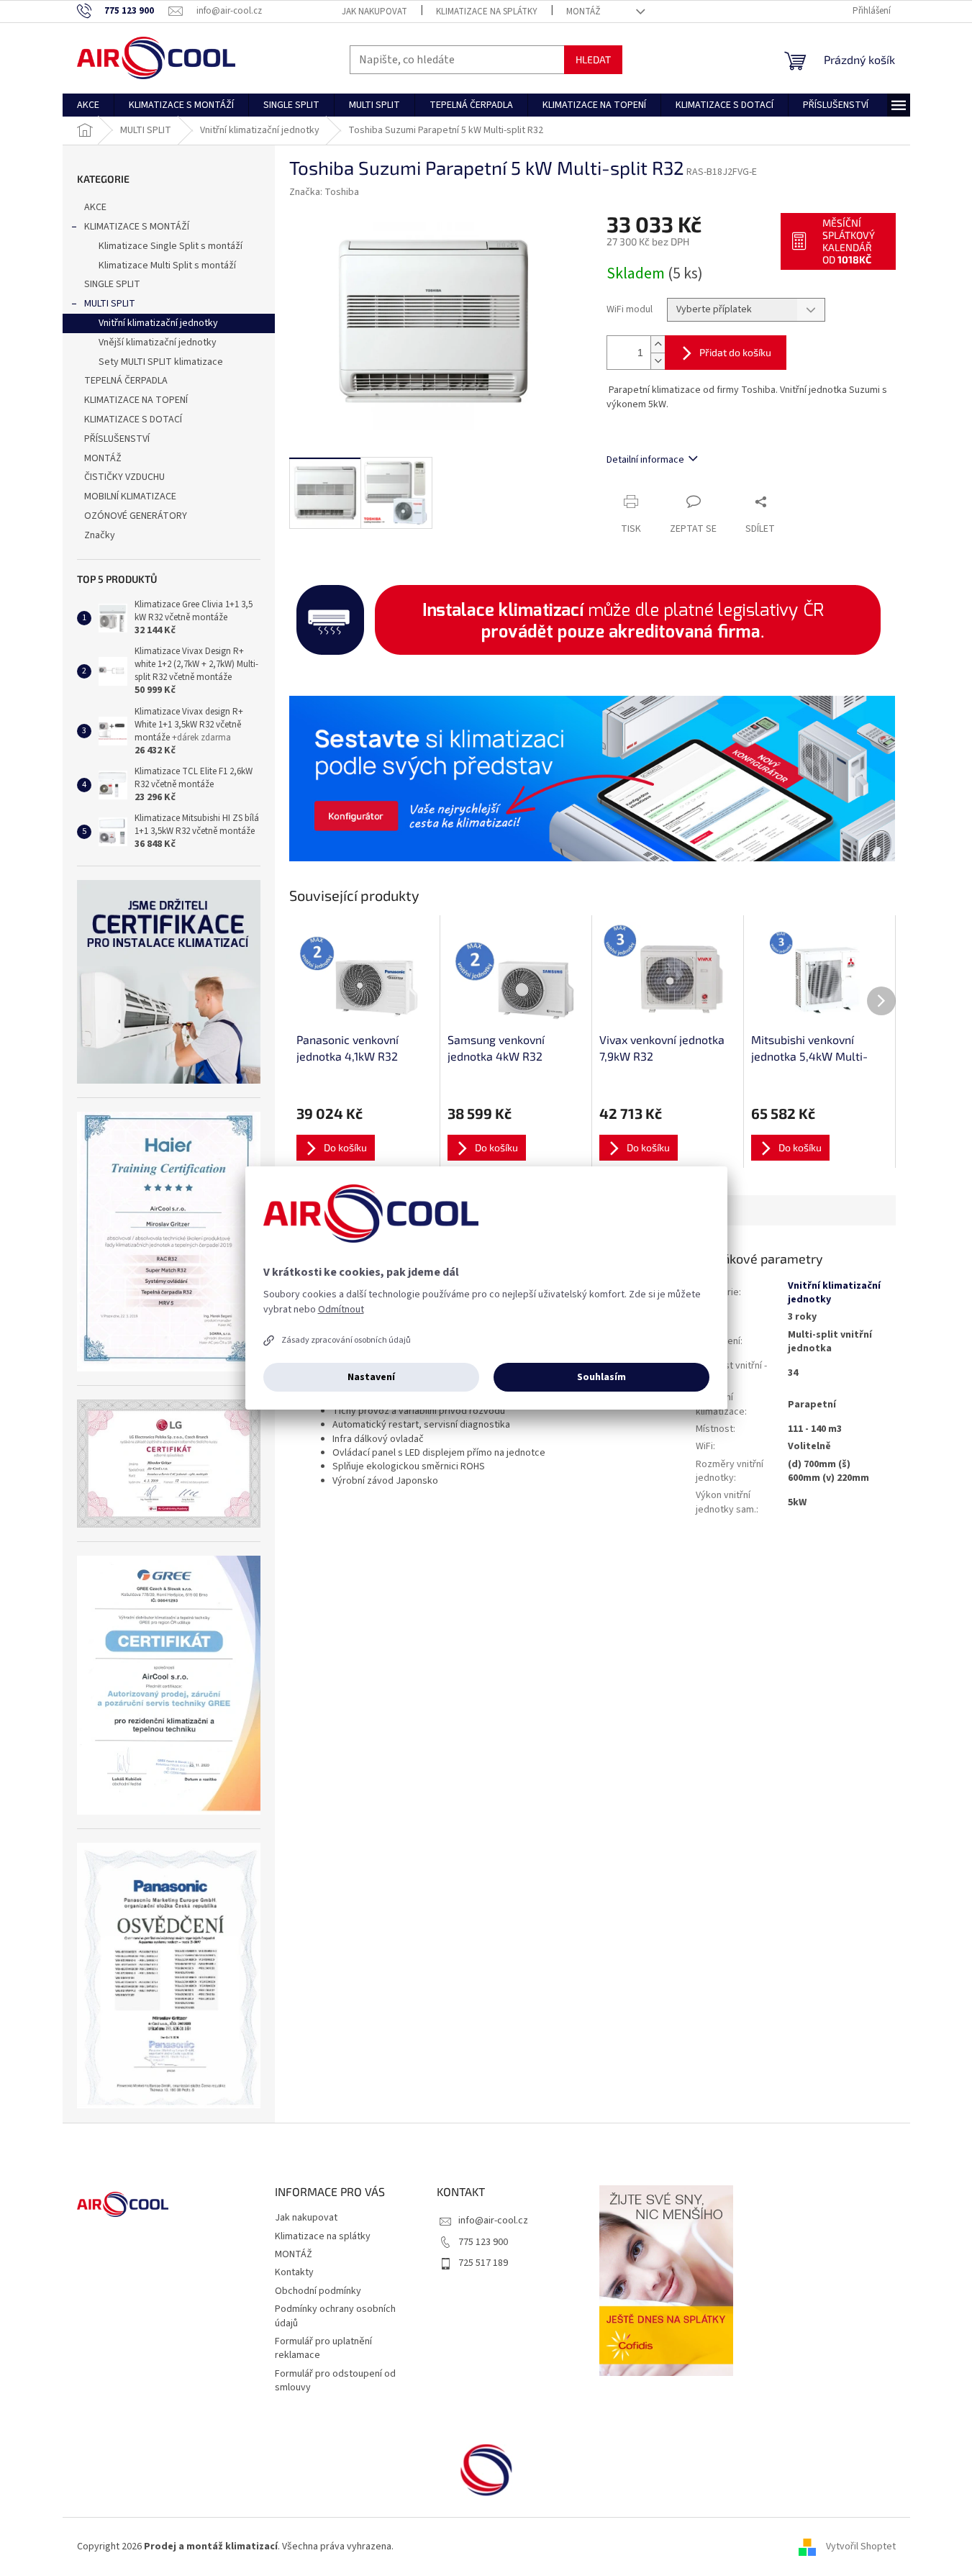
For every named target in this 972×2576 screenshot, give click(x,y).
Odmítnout (341, 1310)
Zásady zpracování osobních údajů (346, 1340)
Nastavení (371, 1377)
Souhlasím (601, 1377)
